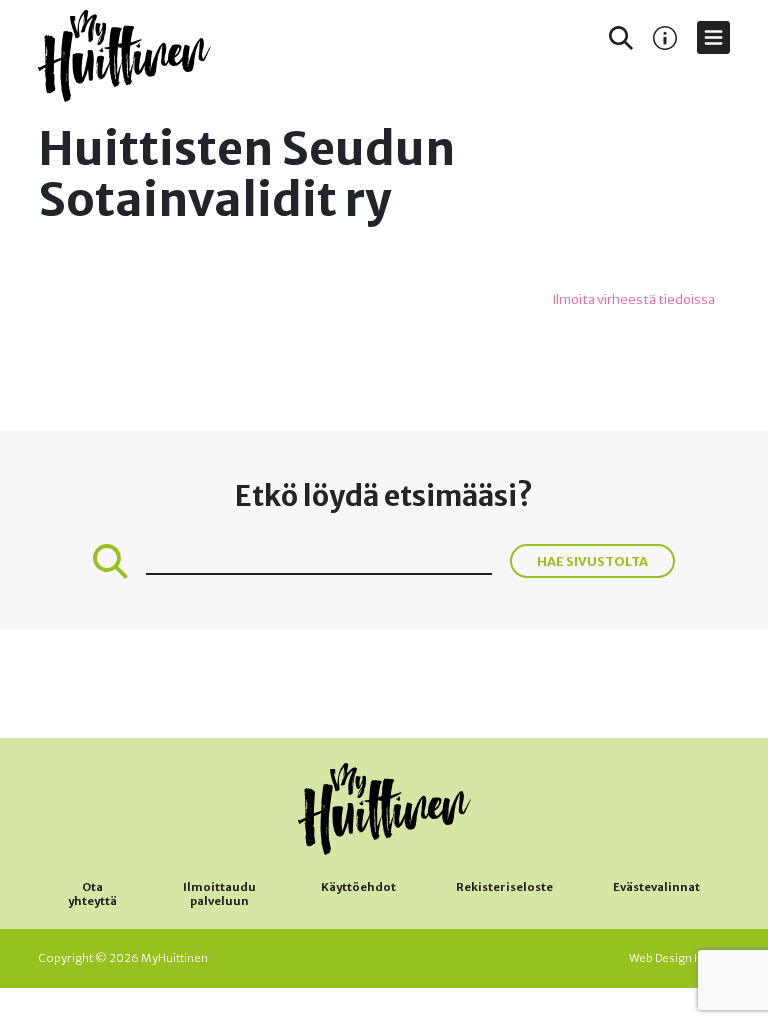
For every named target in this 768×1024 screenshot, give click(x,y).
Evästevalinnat (656, 887)
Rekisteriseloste (504, 887)
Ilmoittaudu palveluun (219, 894)
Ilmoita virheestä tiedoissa (633, 299)
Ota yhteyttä (92, 894)
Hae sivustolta (592, 561)
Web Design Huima (679, 958)
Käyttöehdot (358, 887)
